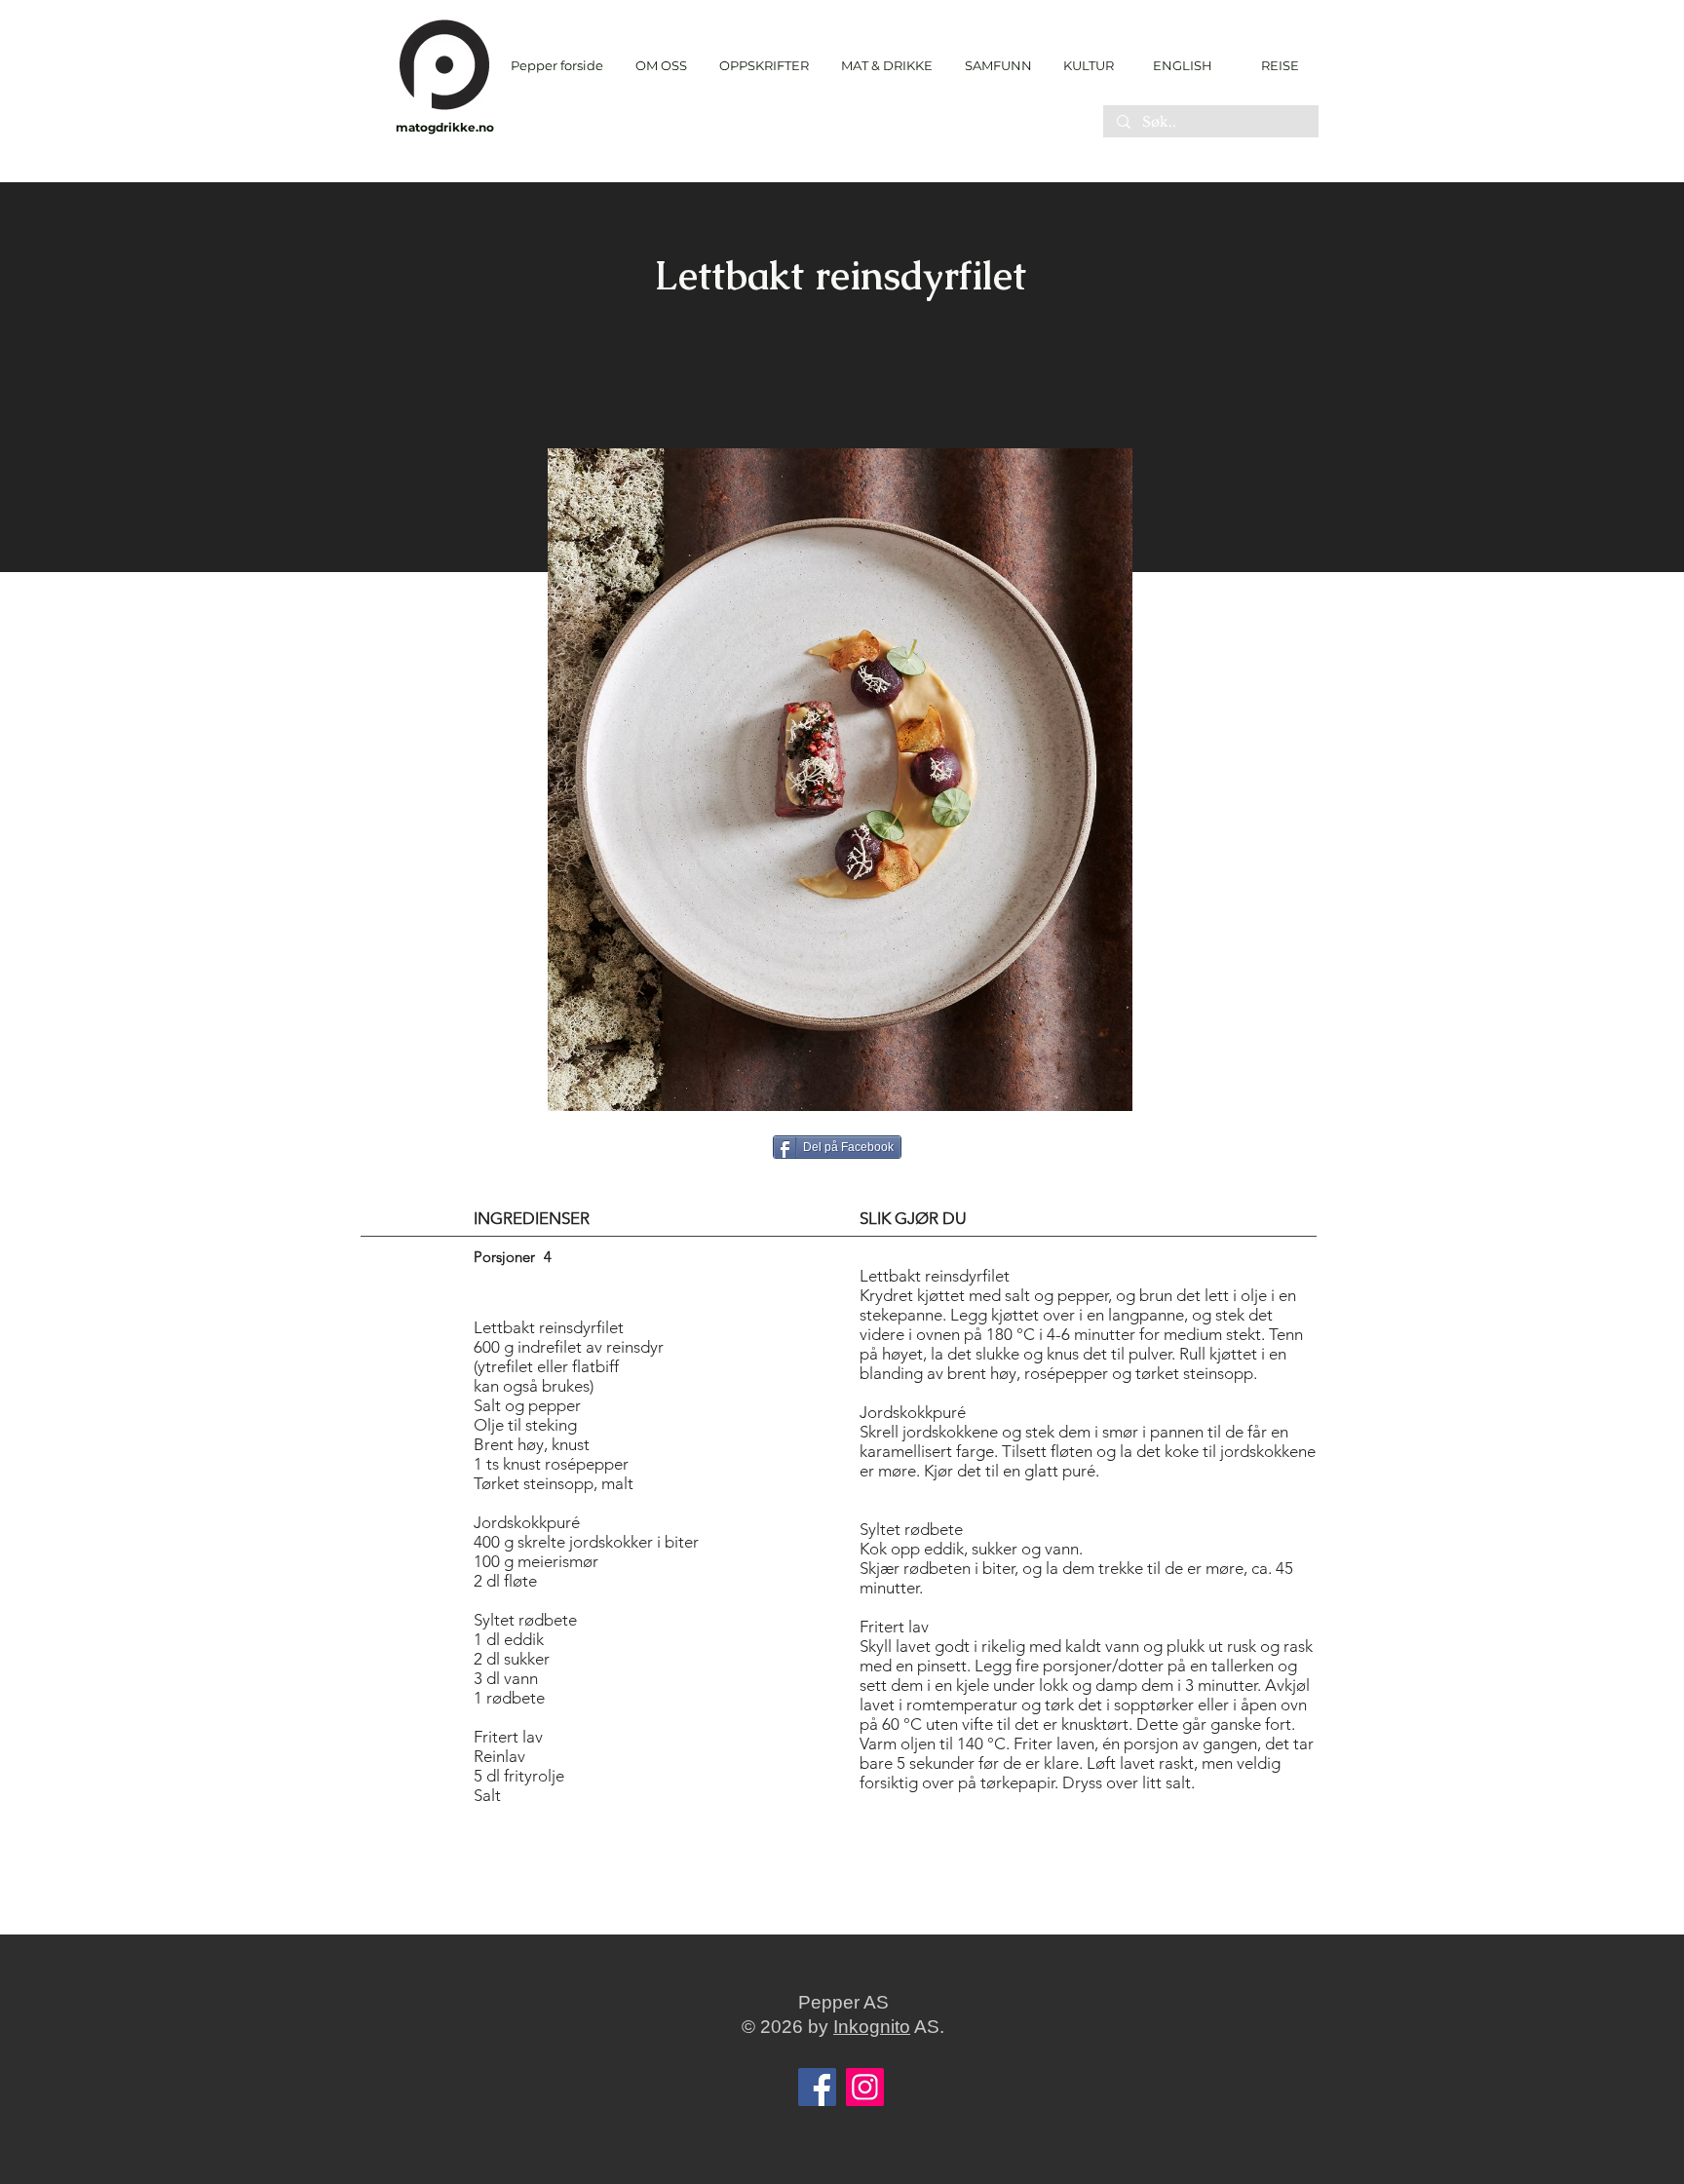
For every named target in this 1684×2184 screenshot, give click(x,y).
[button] (764, 66)
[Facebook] (817, 2087)
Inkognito (872, 2027)
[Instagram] (865, 2087)
